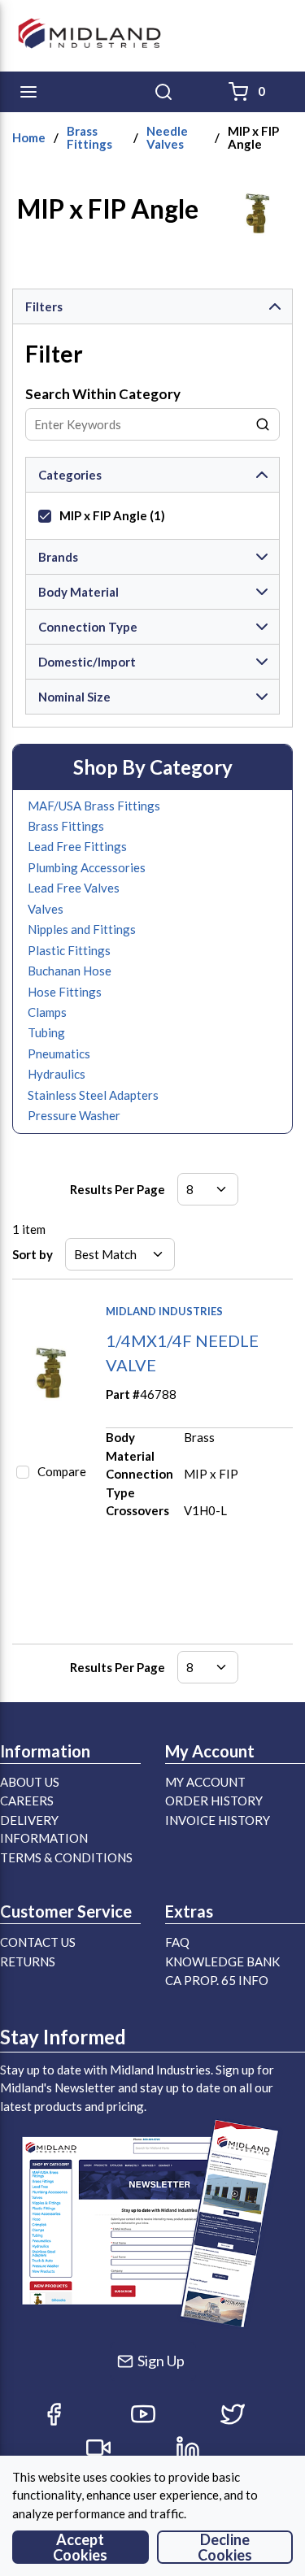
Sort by (33, 1254)
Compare (62, 1471)
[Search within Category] (264, 424)
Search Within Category (103, 394)
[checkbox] (45, 516)
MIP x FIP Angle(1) (112, 515)
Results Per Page (118, 1189)
